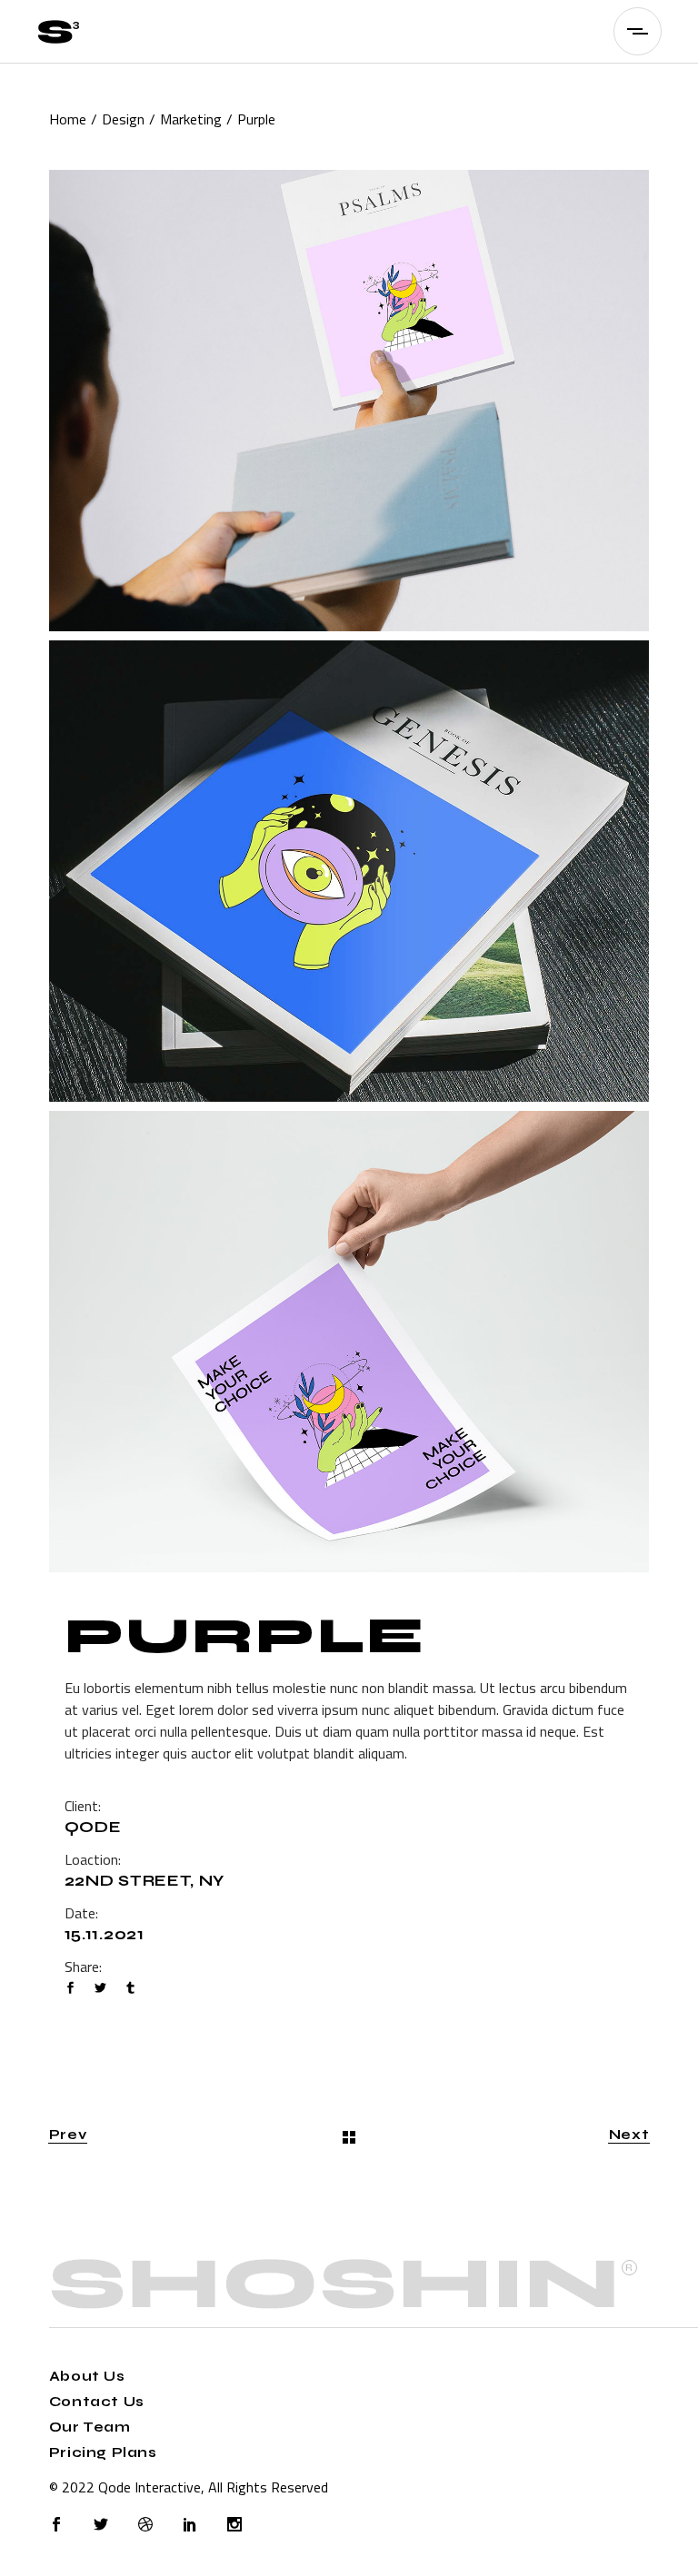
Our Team (90, 2427)
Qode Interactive (150, 2487)
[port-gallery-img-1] (349, 401)
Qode (93, 1827)
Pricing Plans (103, 2452)
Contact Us (97, 2402)
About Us (87, 2376)
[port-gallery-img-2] (349, 871)
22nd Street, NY (145, 1881)
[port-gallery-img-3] (349, 1342)
